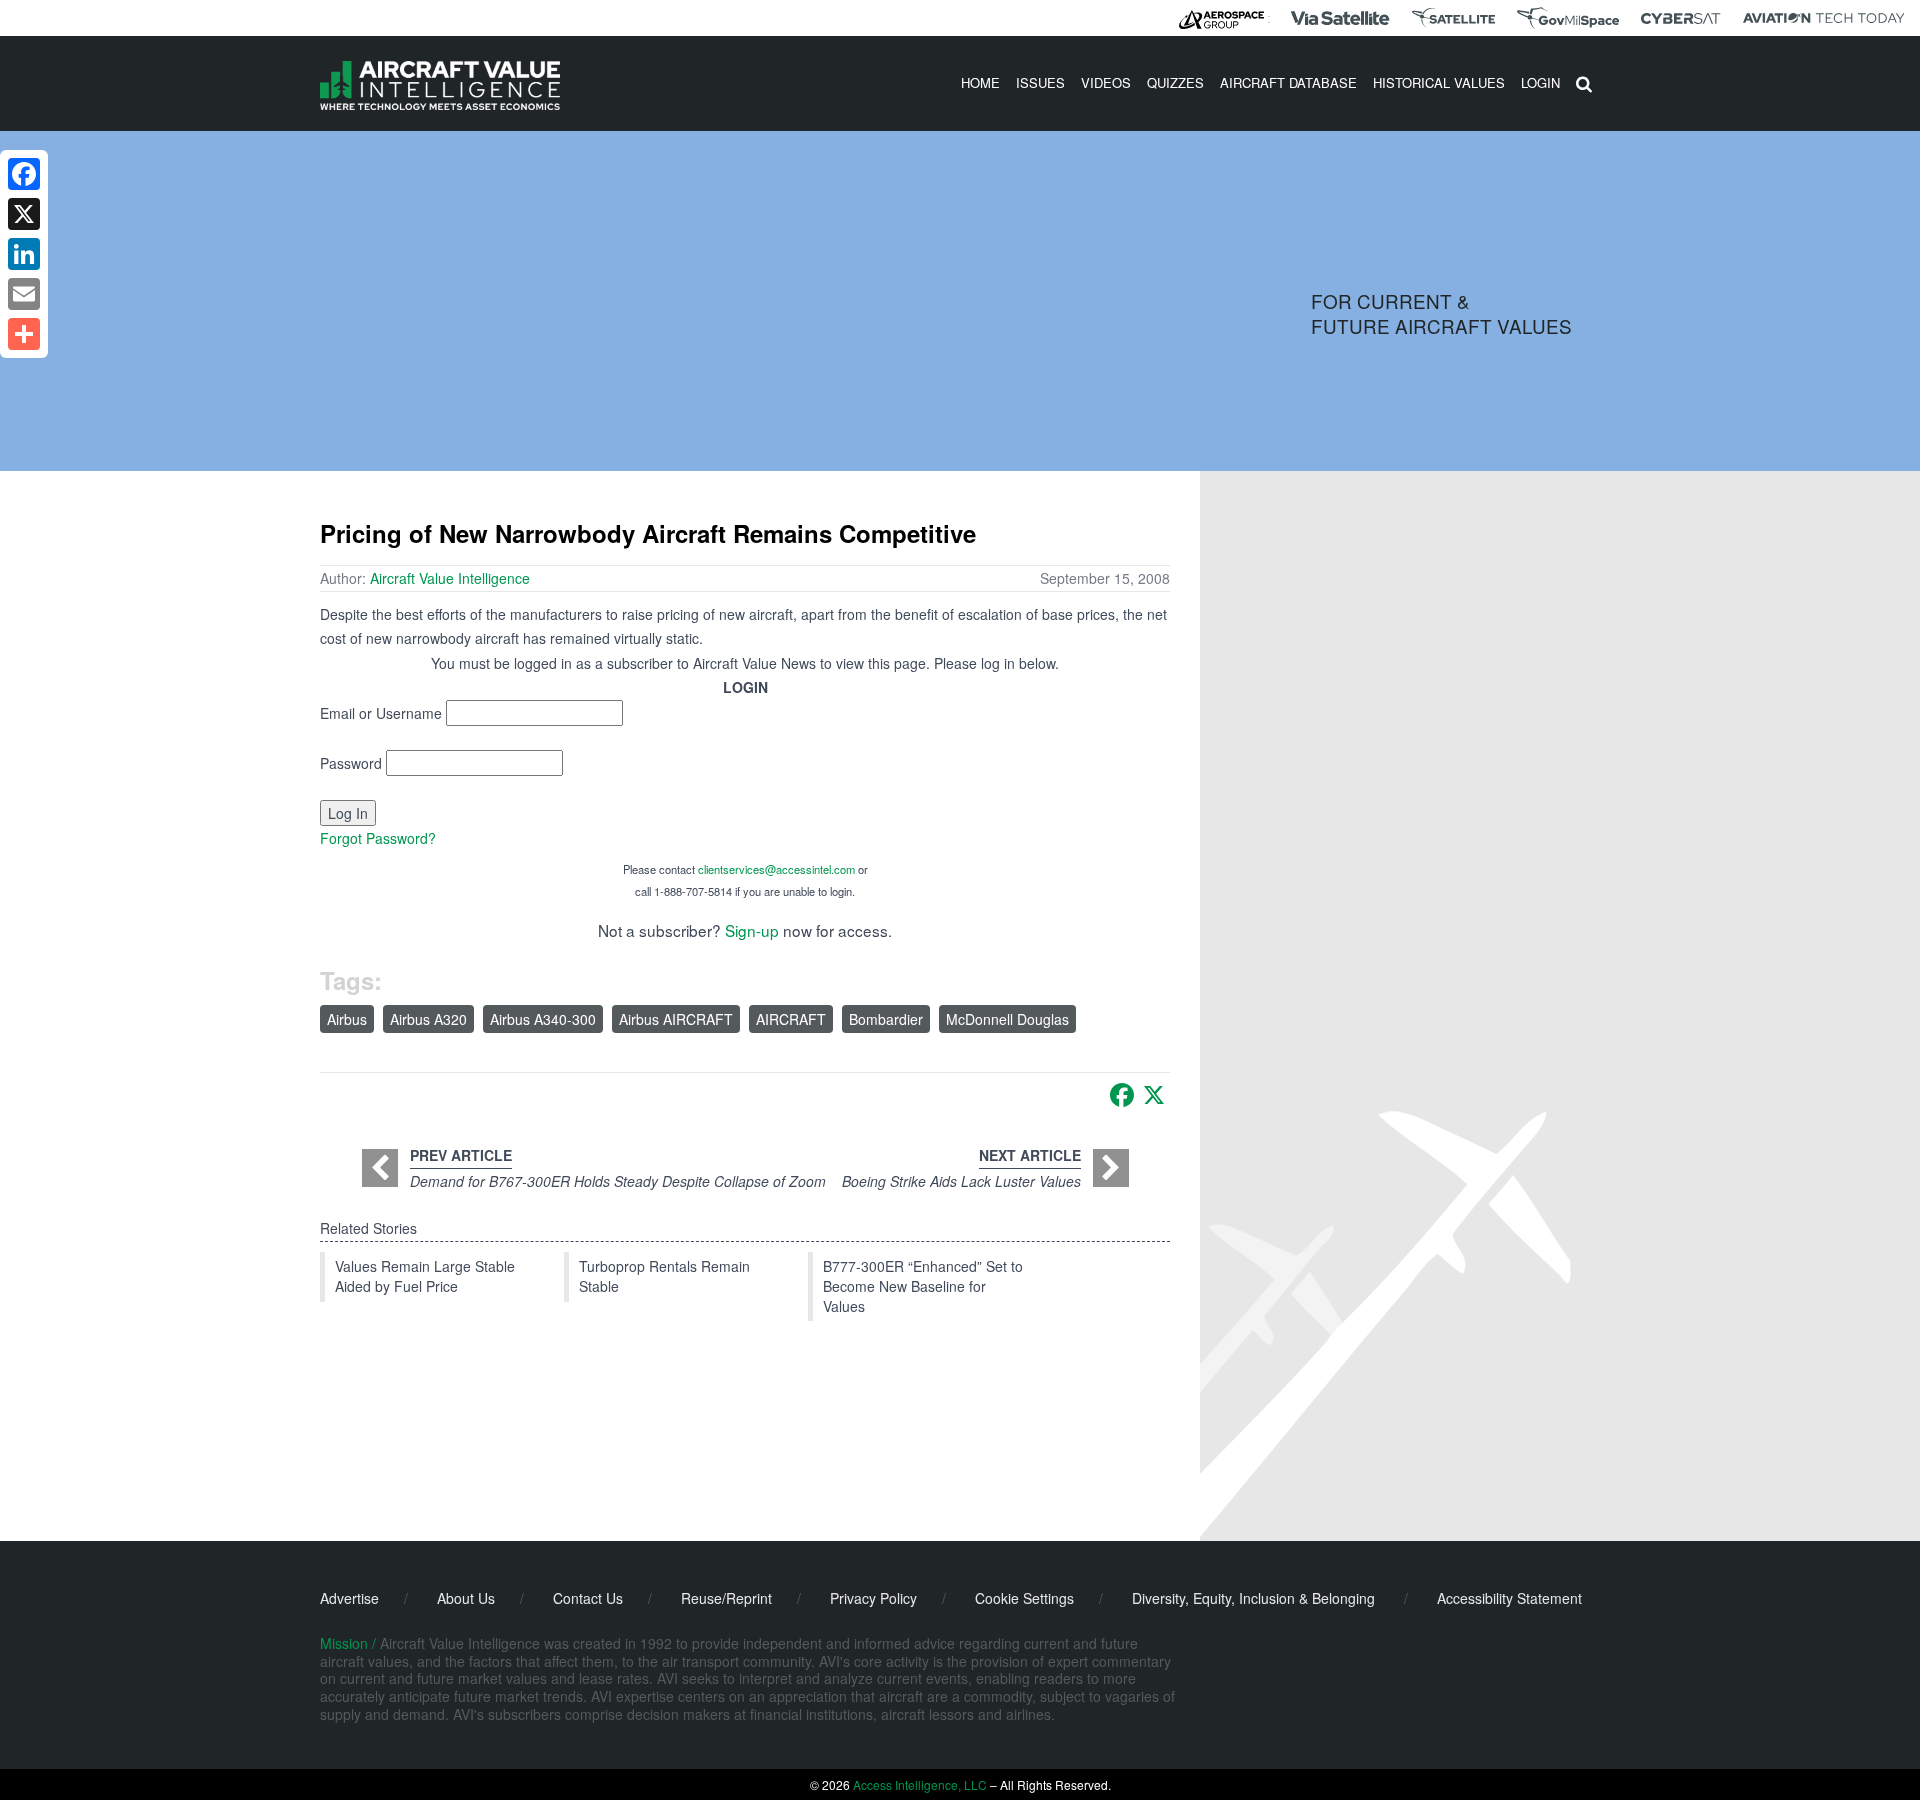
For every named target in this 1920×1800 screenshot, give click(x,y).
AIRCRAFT (791, 1019)
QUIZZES (1175, 82)
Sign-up (752, 930)
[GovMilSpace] (1568, 18)
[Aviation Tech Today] (1824, 18)
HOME (980, 82)
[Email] (24, 294)
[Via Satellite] (1340, 18)
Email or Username (381, 713)
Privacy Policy (873, 1598)
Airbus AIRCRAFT (676, 1019)
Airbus (347, 1019)
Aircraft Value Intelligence (450, 578)
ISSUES (1040, 82)
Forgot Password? (378, 838)
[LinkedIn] (24, 254)
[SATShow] (1453, 18)
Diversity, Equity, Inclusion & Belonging (1253, 1598)
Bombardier (886, 1019)
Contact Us (588, 1598)
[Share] (24, 334)
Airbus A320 (428, 1019)
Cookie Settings (1024, 1598)
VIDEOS (1106, 82)
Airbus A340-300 (543, 1019)
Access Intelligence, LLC (920, 1784)
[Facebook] (1122, 1095)
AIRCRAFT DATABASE (1288, 82)
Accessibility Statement (1509, 1598)
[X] (1154, 1095)
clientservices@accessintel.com (776, 869)
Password (351, 763)
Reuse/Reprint (726, 1598)
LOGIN (1540, 82)
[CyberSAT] (1680, 18)
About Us (466, 1598)
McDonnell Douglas (1007, 1019)
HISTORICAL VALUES (1439, 82)
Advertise (349, 1598)
